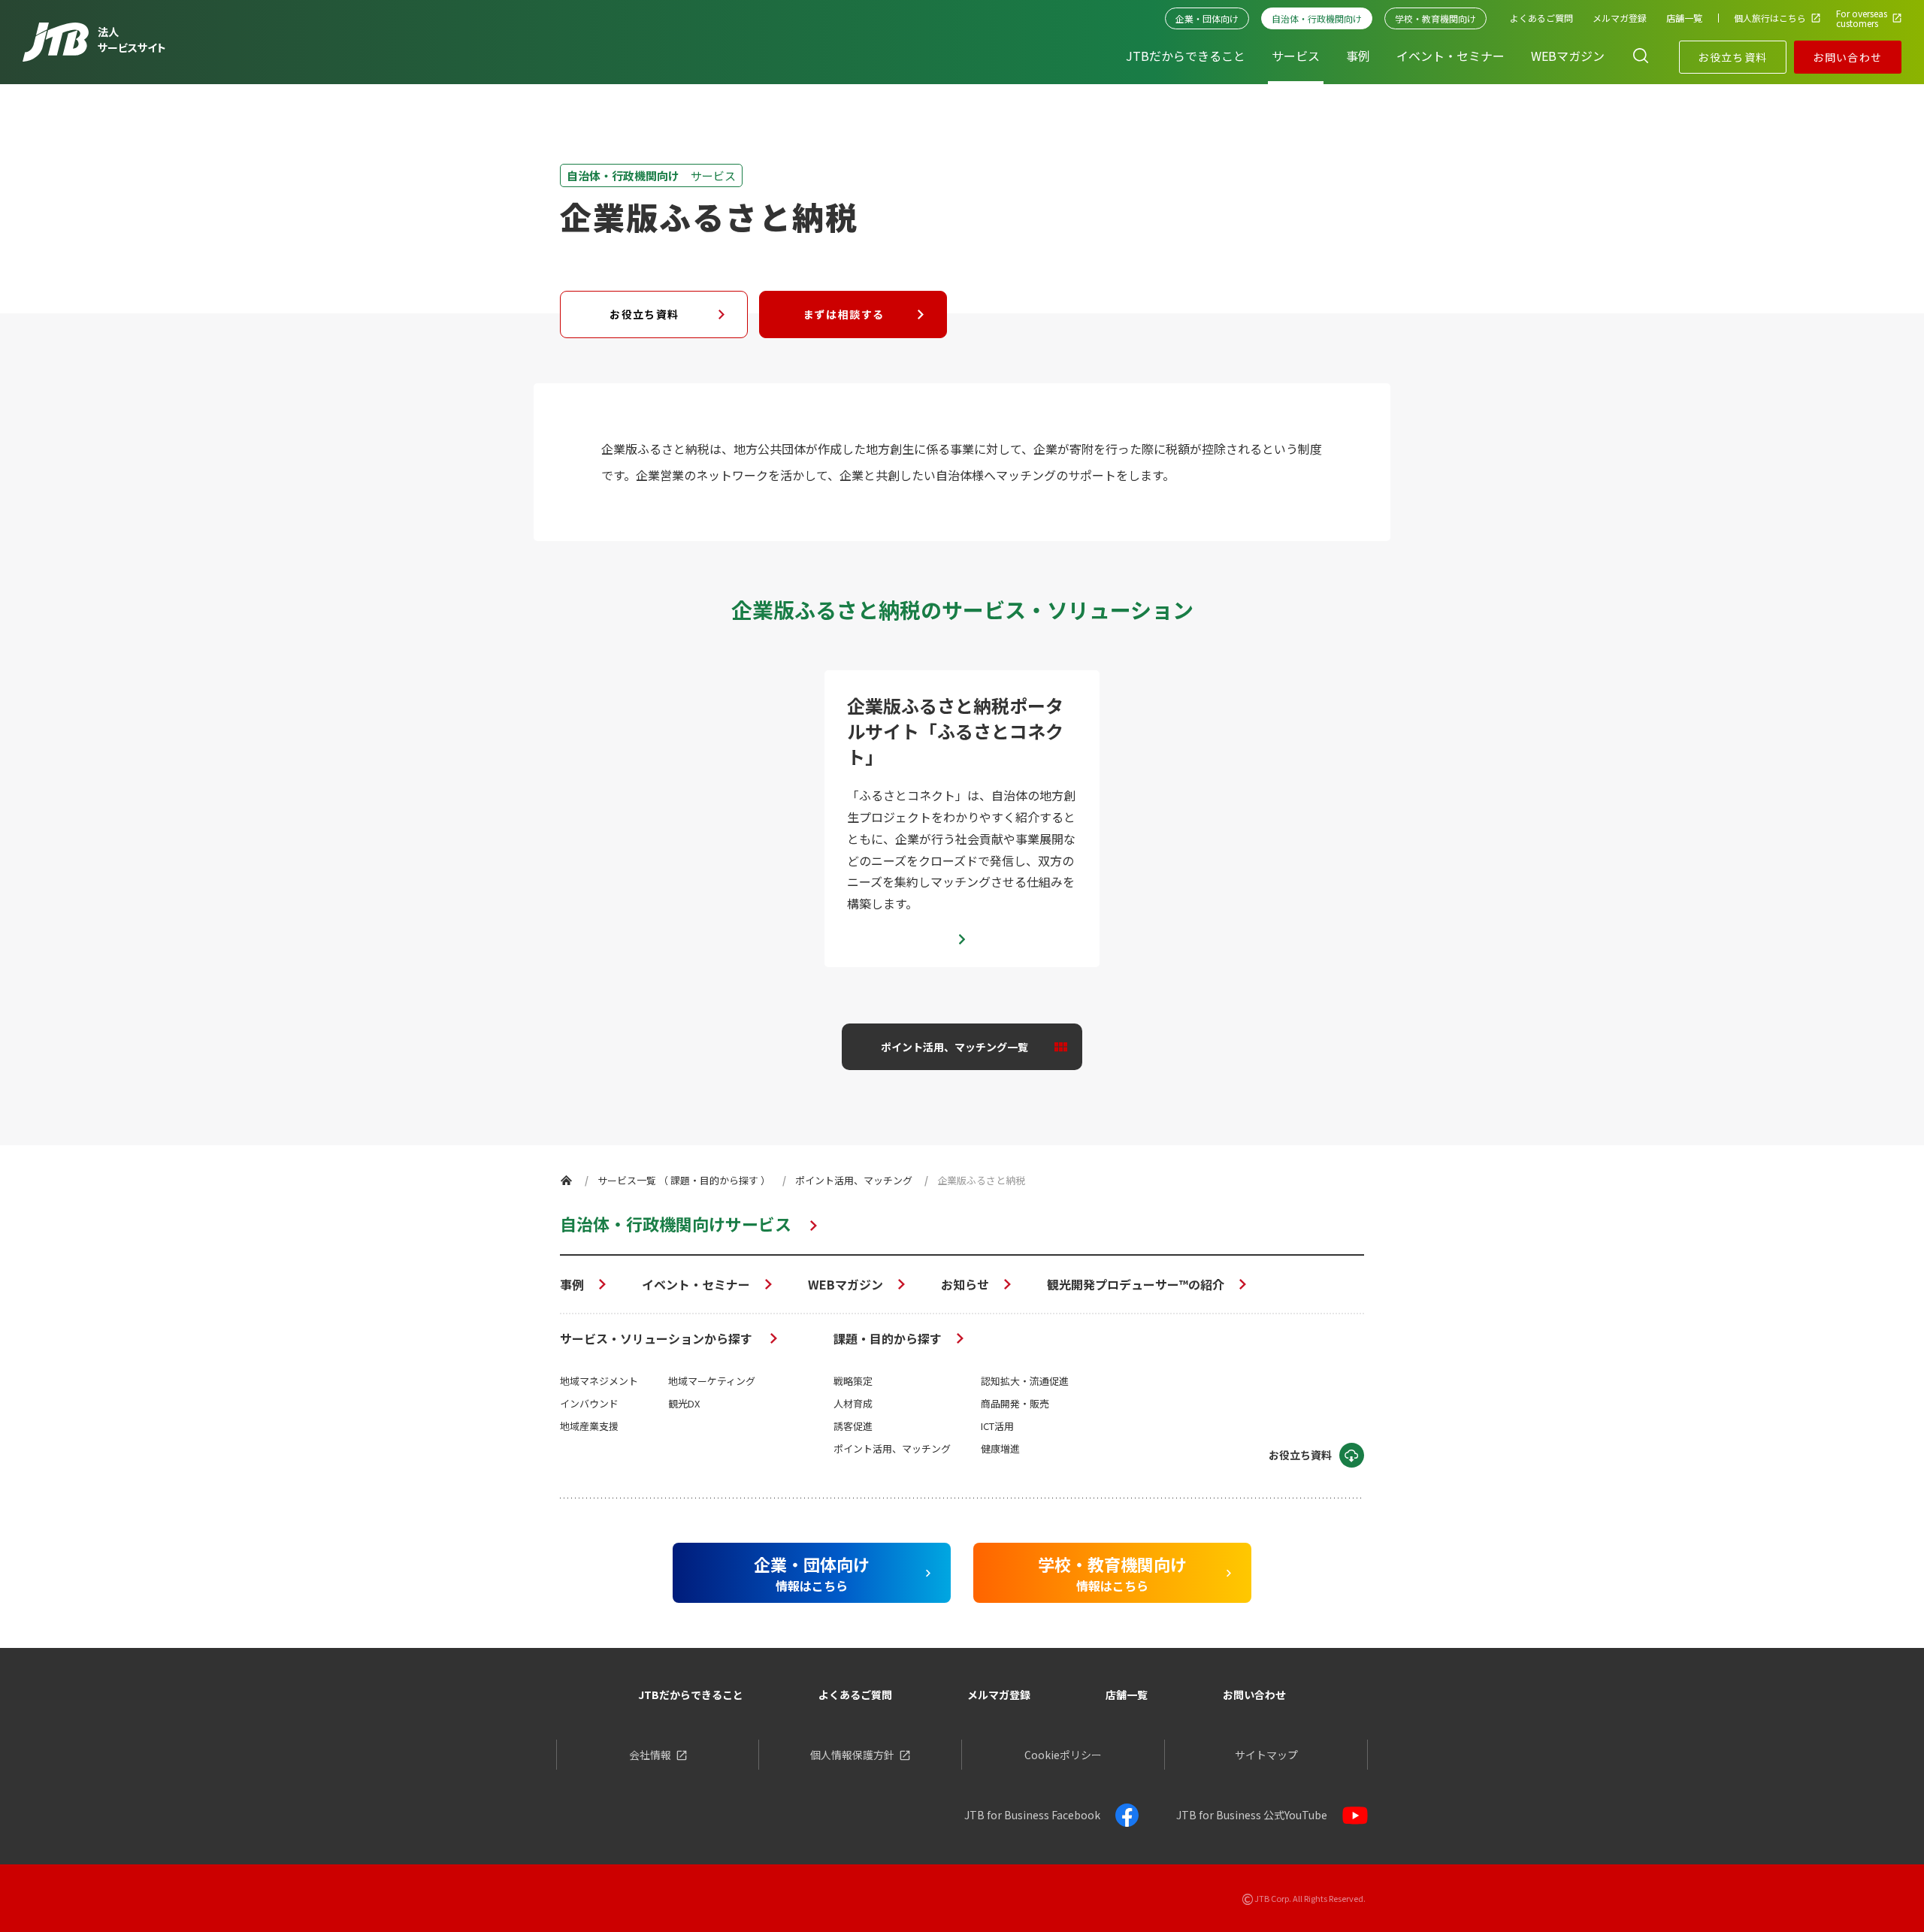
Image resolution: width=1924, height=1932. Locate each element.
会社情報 (650, 1755)
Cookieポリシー (1063, 1755)
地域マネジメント (599, 1381)
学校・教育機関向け (1435, 18)
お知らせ (965, 1284)
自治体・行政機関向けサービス (676, 1223)
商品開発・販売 (1015, 1403)
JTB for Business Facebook (1032, 1815)
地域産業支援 (589, 1426)
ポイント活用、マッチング (892, 1448)
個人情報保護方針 (852, 1755)
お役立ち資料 (1732, 57)
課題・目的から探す (888, 1338)
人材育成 (853, 1403)
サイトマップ (1266, 1755)
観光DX (684, 1403)
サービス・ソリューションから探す (658, 1338)
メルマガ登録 (999, 1695)
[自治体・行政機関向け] (566, 1180)
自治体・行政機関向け (1317, 18)
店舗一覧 (1127, 1695)
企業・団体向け (1207, 18)
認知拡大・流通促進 (1025, 1381)
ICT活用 (997, 1426)
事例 (572, 1284)
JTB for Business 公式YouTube (1252, 1815)
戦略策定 (853, 1381)
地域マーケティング (712, 1381)
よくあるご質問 (855, 1695)
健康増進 (1000, 1448)
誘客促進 (853, 1426)
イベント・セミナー (696, 1284)
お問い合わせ (1847, 57)
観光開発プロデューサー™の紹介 (1136, 1284)
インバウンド (589, 1403)
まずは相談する (844, 314)
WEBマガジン (846, 1284)
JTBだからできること (691, 1695)
